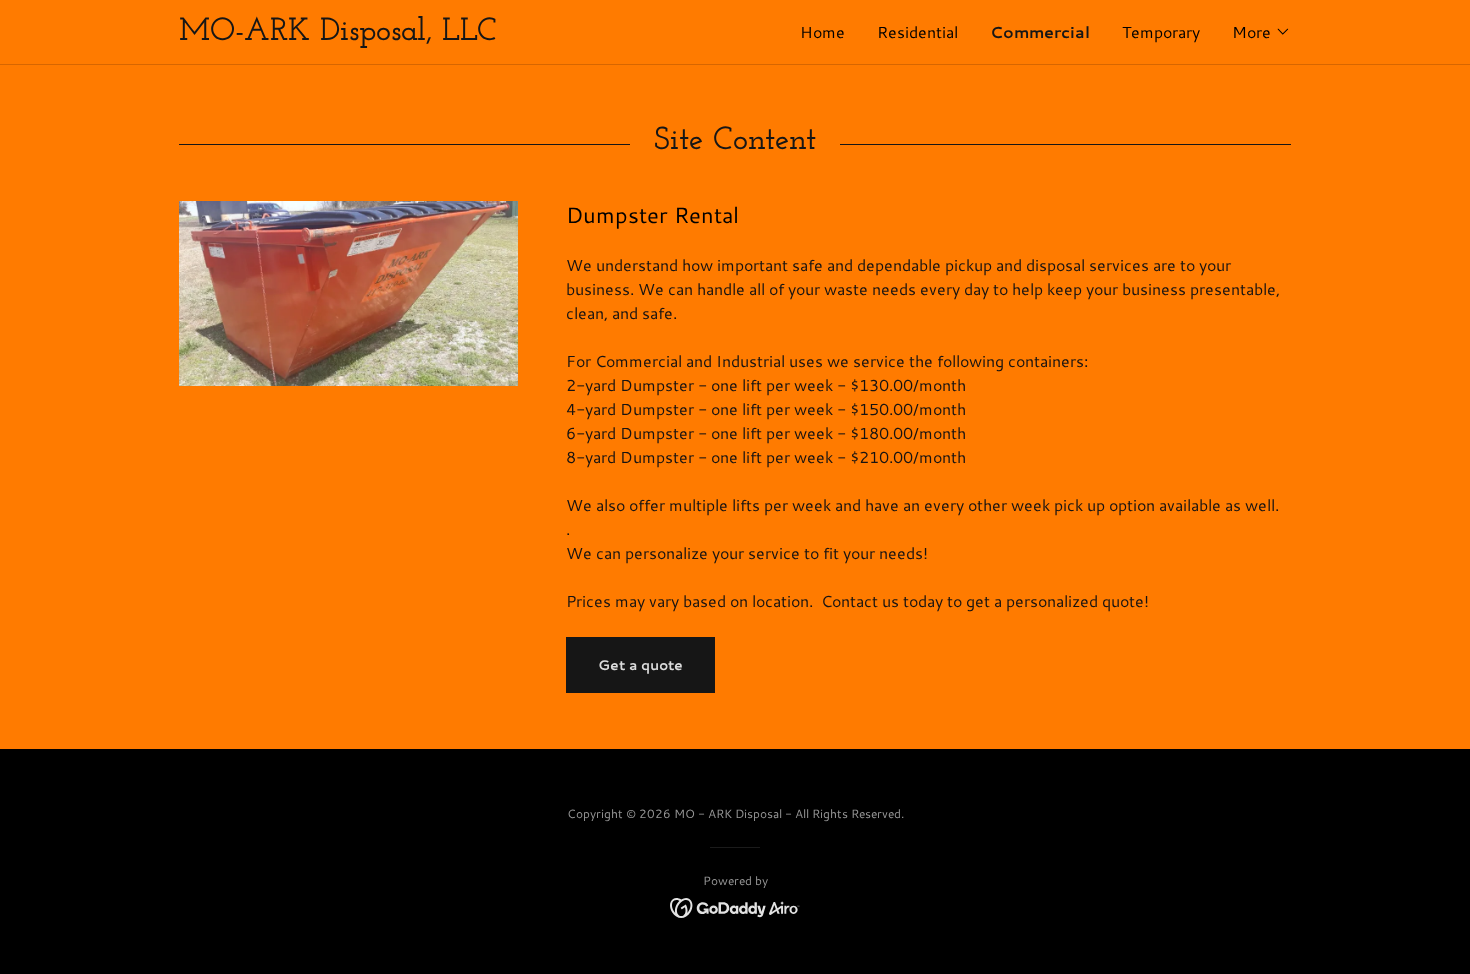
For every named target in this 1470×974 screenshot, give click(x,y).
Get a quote (640, 665)
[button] (1261, 32)
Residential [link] (917, 31)
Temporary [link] (1161, 31)
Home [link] (822, 31)
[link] (457, 33)
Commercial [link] (1040, 31)
